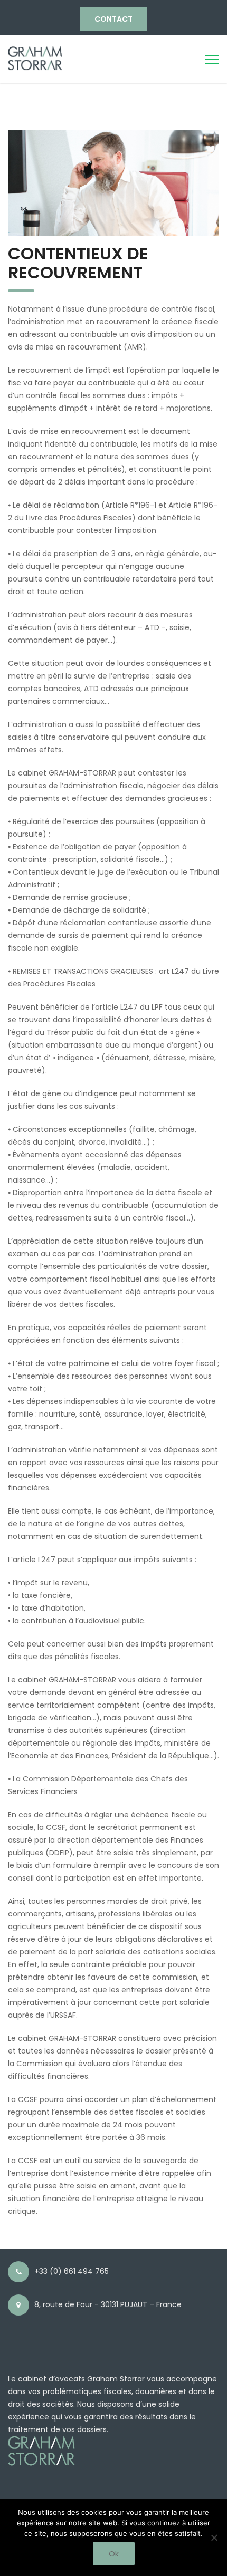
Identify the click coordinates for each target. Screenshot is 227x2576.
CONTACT (113, 19)
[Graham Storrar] (35, 57)
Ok (114, 2554)
